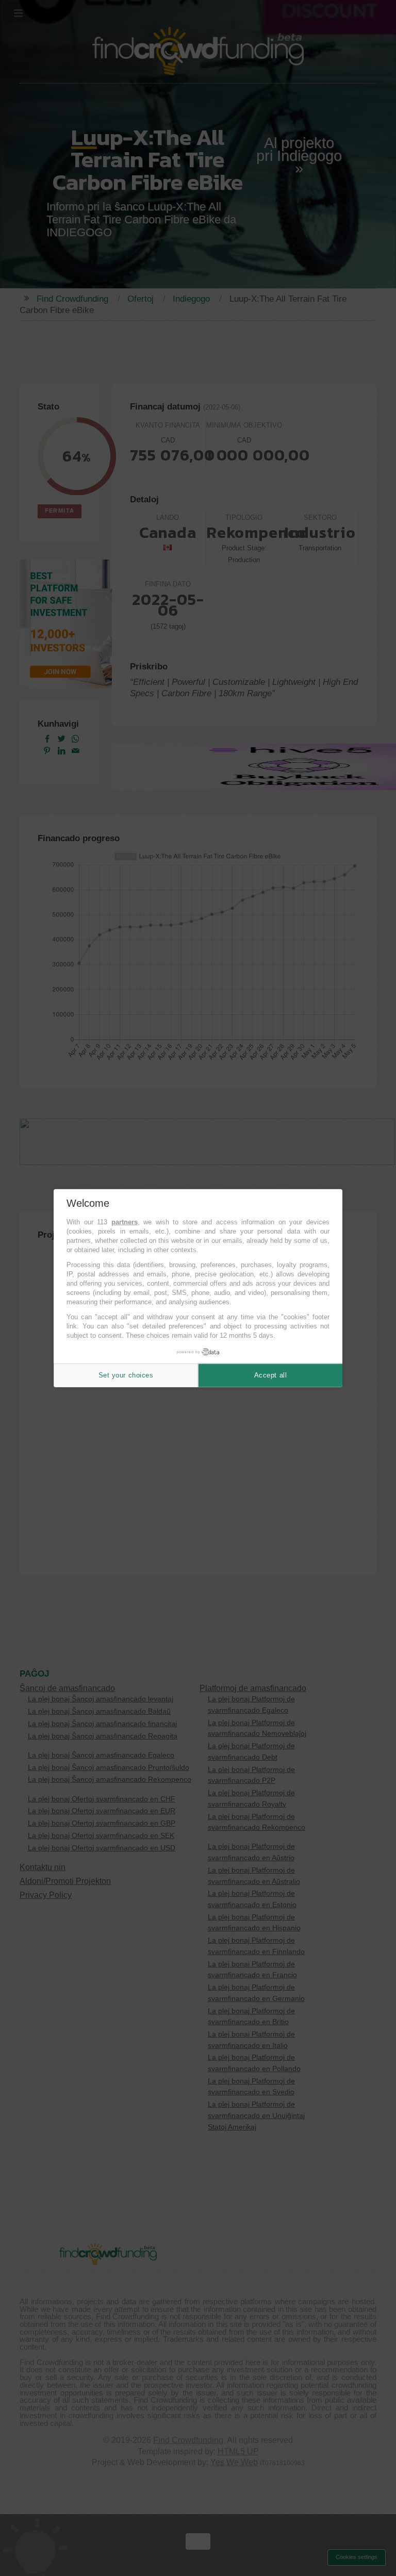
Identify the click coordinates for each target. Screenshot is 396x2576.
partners (125, 1222)
